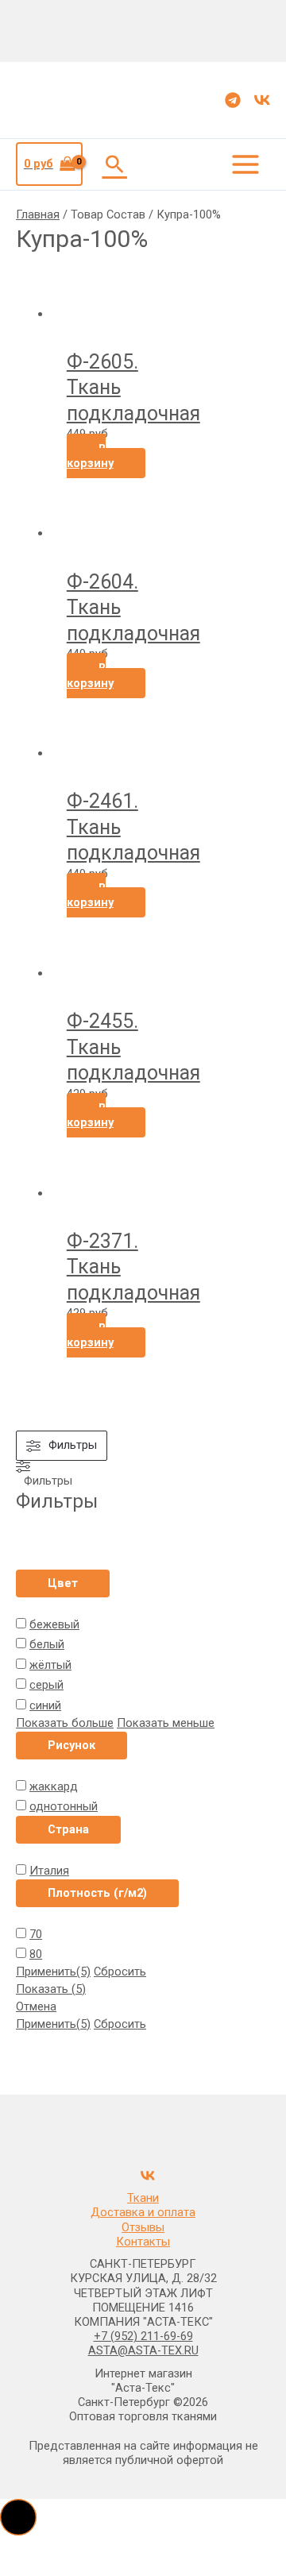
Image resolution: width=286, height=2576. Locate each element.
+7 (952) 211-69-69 (143, 2336)
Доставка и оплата (143, 2212)
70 (36, 1934)
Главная (38, 214)
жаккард (54, 1786)
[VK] (262, 100)
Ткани (143, 2198)
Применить (53, 1972)
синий (45, 1705)
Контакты (143, 2242)
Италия (49, 1871)
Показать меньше (166, 1723)
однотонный (64, 1806)
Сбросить (120, 1972)
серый (46, 1685)
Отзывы (143, 2227)
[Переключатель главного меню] (245, 164)
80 (36, 1954)
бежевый (54, 1624)
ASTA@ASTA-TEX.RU (143, 2350)
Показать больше (65, 1723)
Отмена (36, 2006)
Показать (51, 1989)
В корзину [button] (90, 456)
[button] (115, 164)
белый (47, 1644)
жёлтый (50, 1665)
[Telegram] (233, 100)
